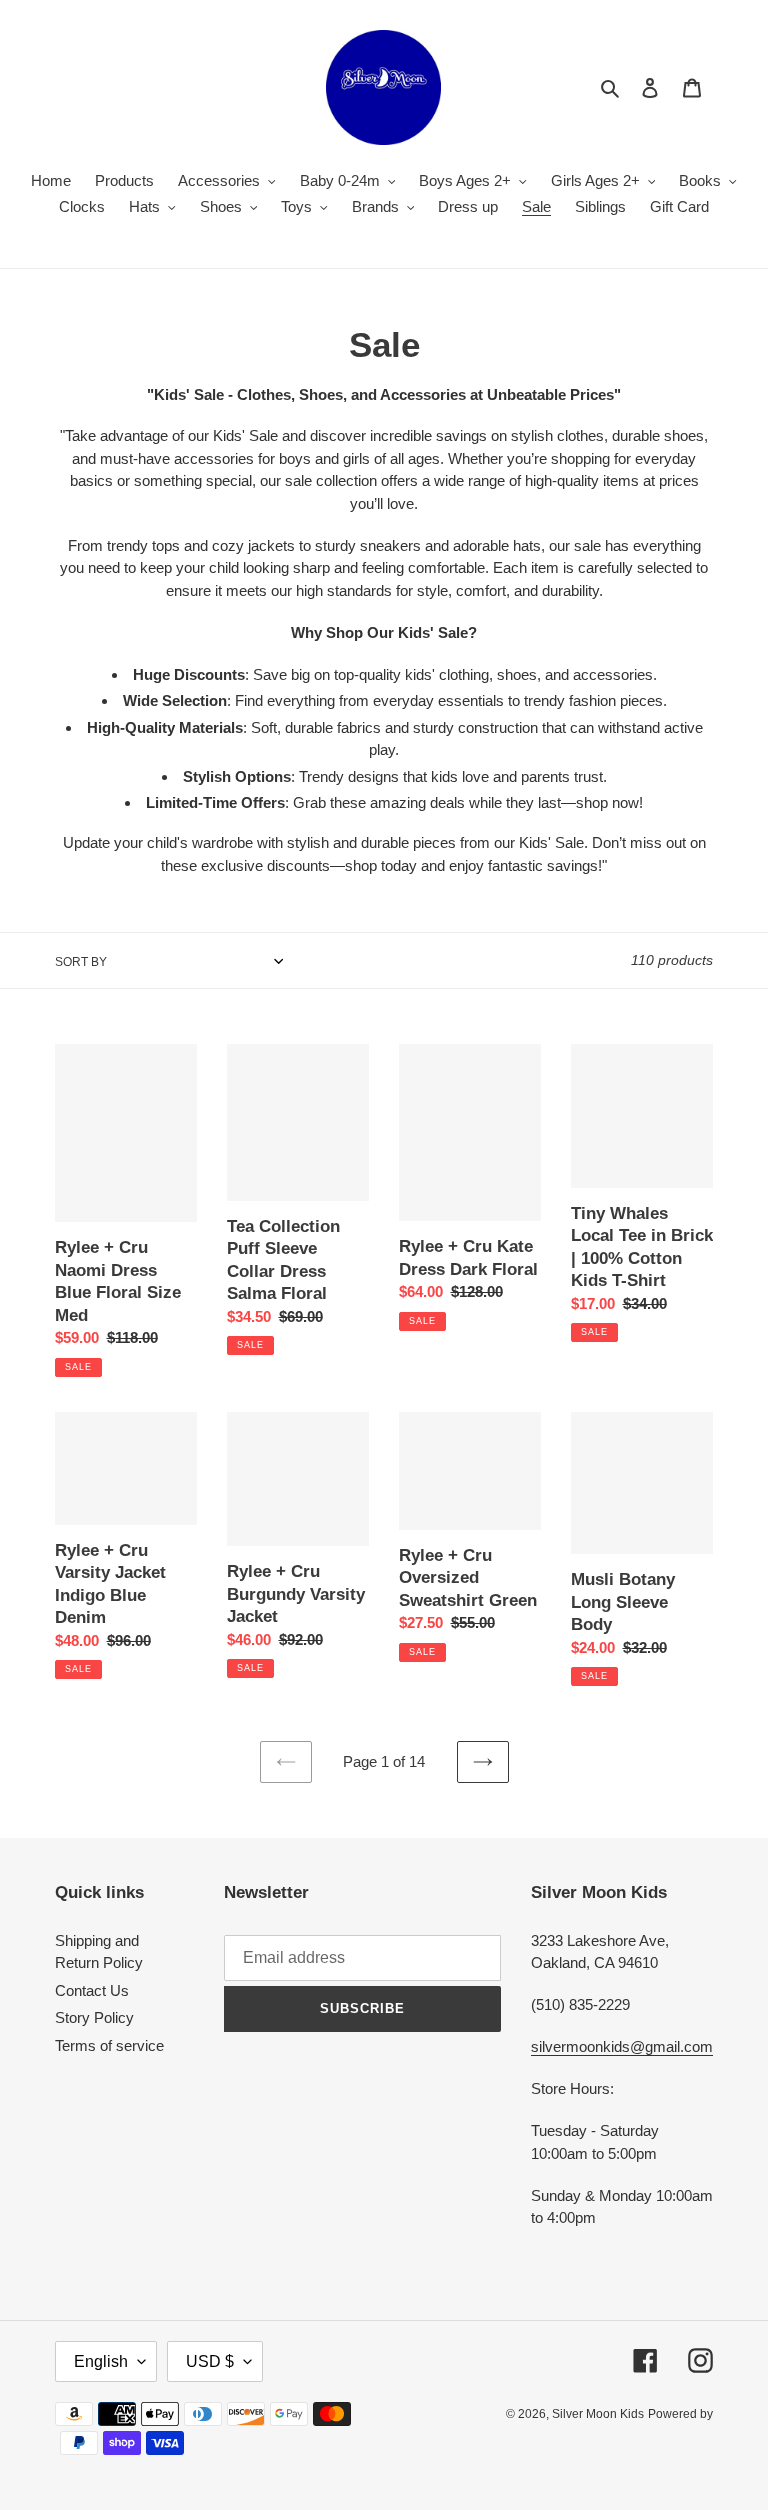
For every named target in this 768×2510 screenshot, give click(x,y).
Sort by (81, 962)
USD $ (210, 2361)
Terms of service (109, 2045)
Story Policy (94, 2017)
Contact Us (92, 1990)
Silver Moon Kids (598, 2414)
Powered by (680, 2414)
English (101, 2361)
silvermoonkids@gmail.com (622, 2046)
